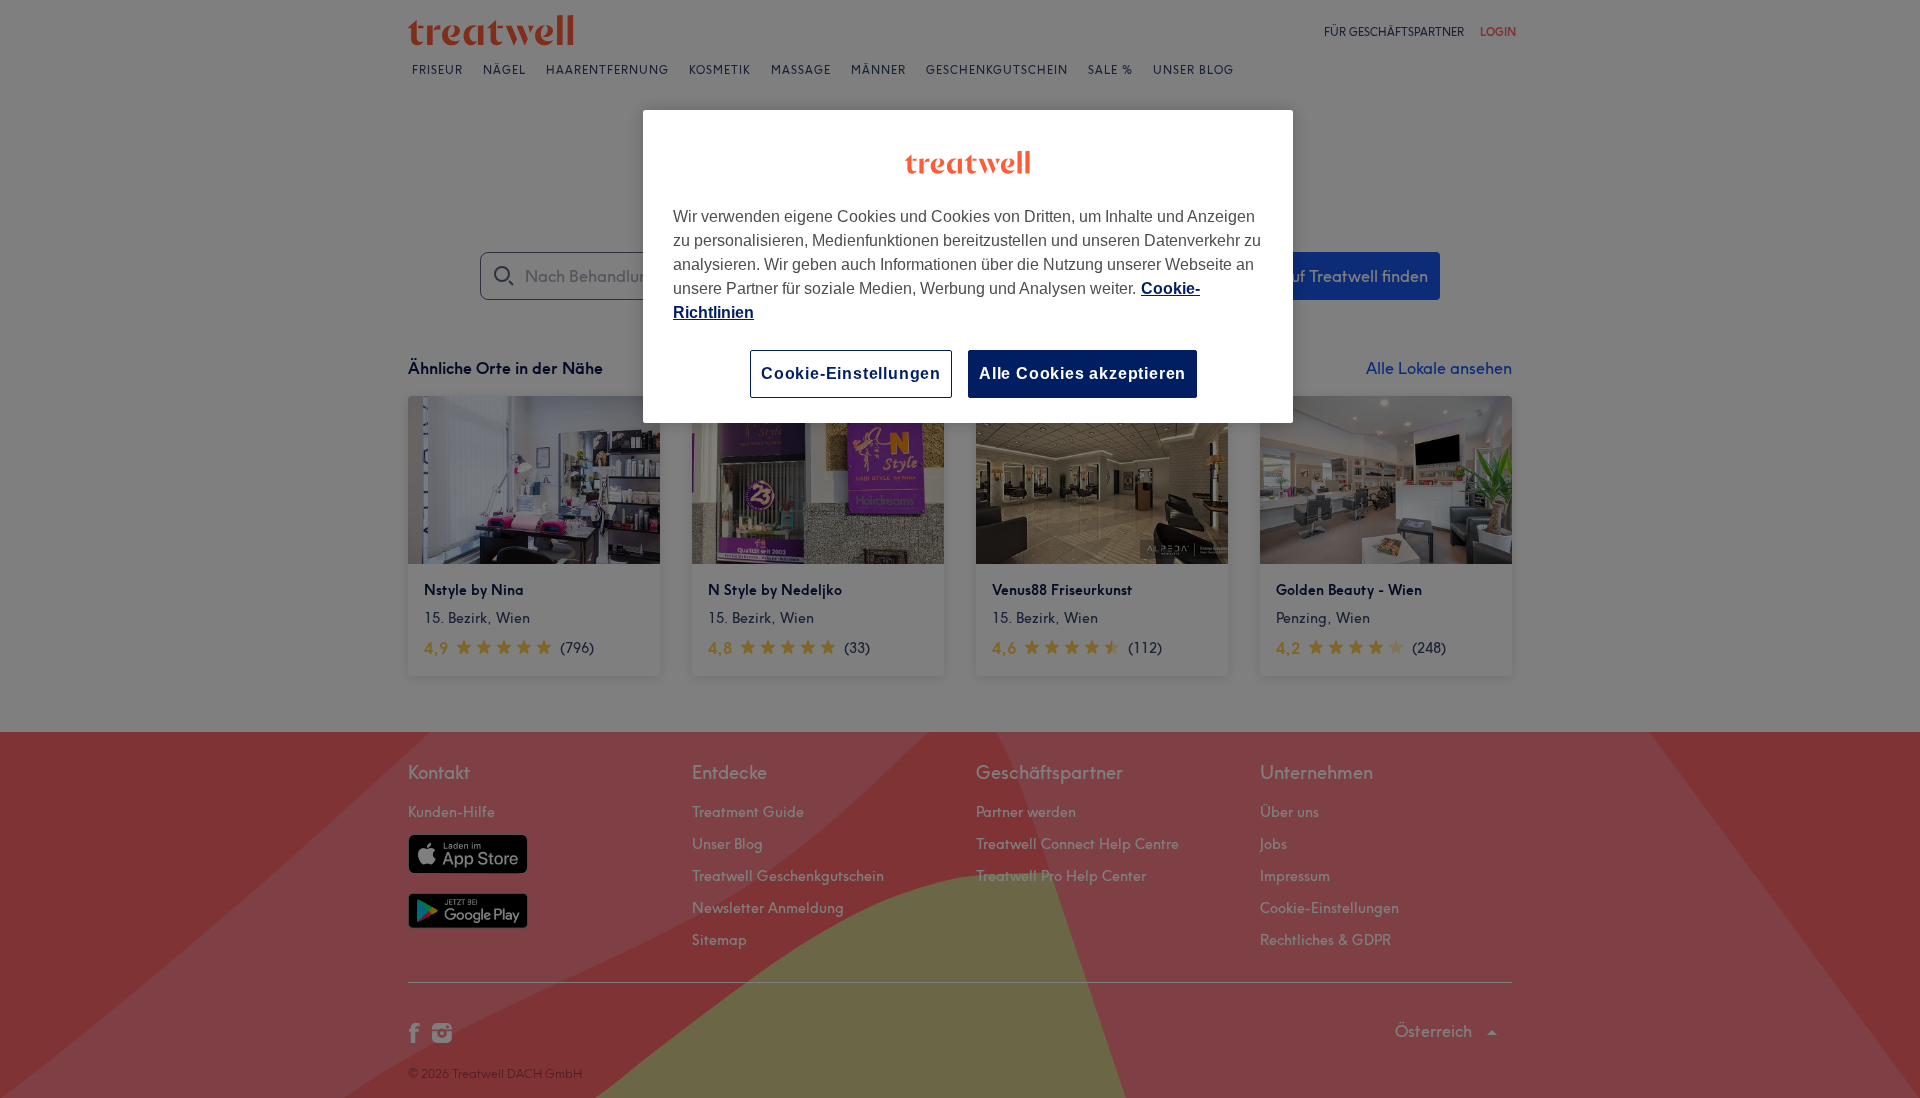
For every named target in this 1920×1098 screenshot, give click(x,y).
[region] (968, 266)
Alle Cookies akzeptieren (1082, 373)
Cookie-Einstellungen (851, 373)
